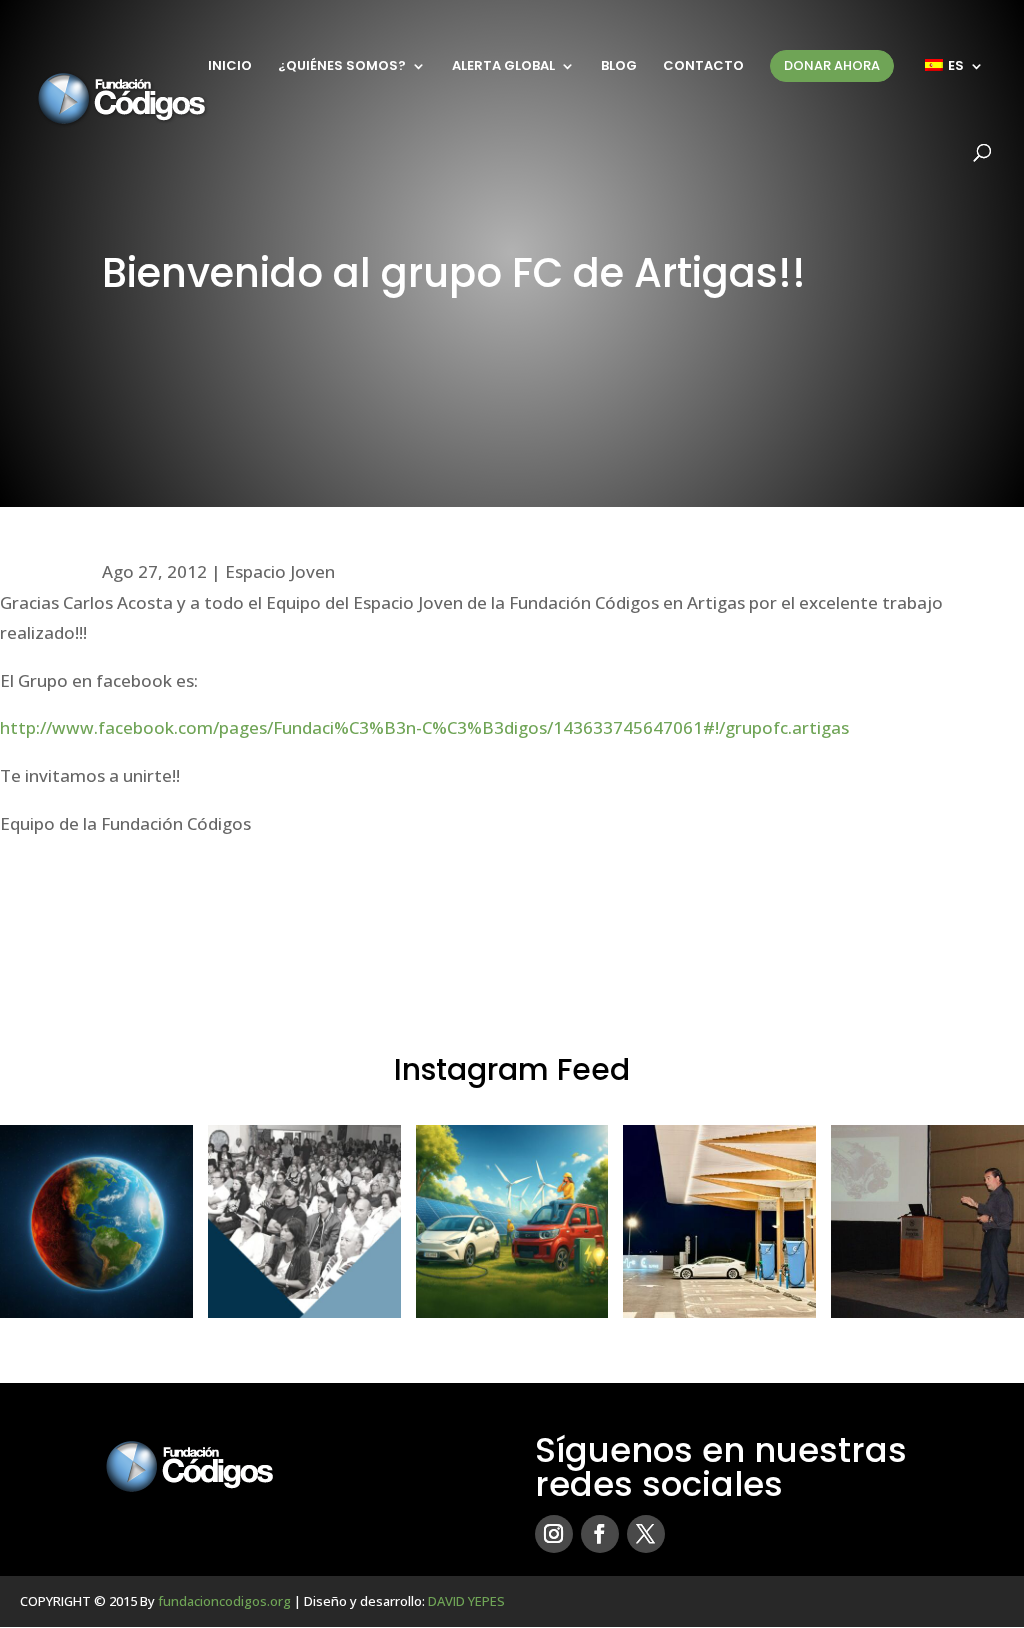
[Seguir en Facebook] (600, 1534)
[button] (96, 1221)
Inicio (230, 67)
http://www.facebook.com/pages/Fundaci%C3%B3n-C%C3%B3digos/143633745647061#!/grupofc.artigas (424, 727)
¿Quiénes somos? (342, 67)
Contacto (703, 67)
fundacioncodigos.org (224, 1601)
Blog (619, 67)
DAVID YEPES (466, 1601)
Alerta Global (503, 67)
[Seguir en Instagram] (554, 1534)
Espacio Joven (280, 571)
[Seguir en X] (646, 1534)
